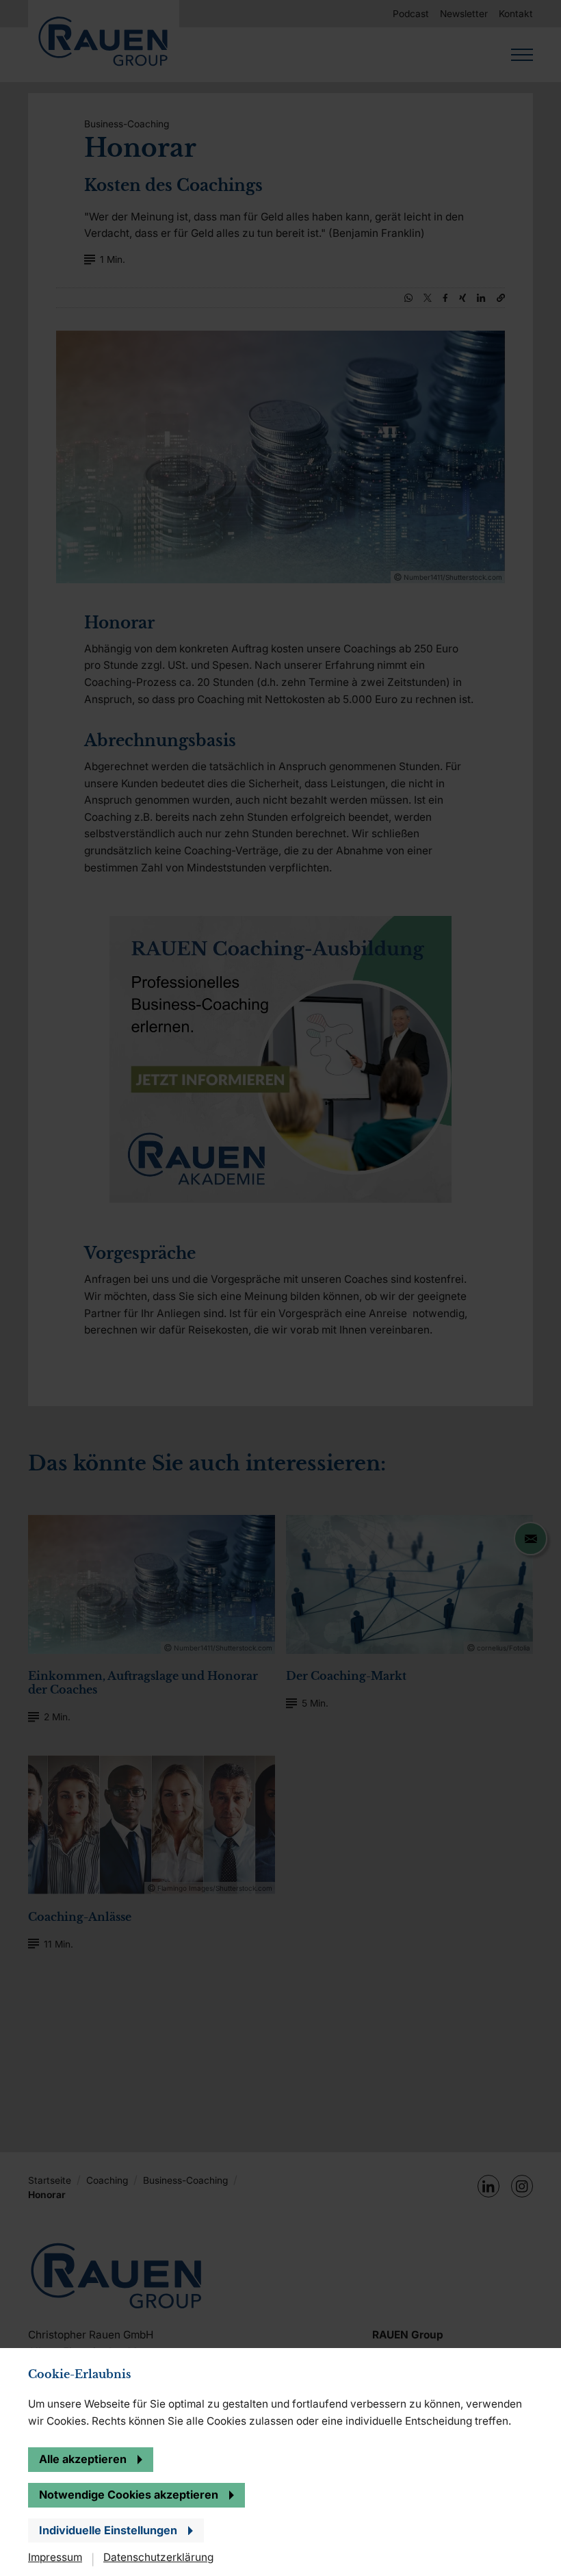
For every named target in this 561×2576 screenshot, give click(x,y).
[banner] (280, 1288)
